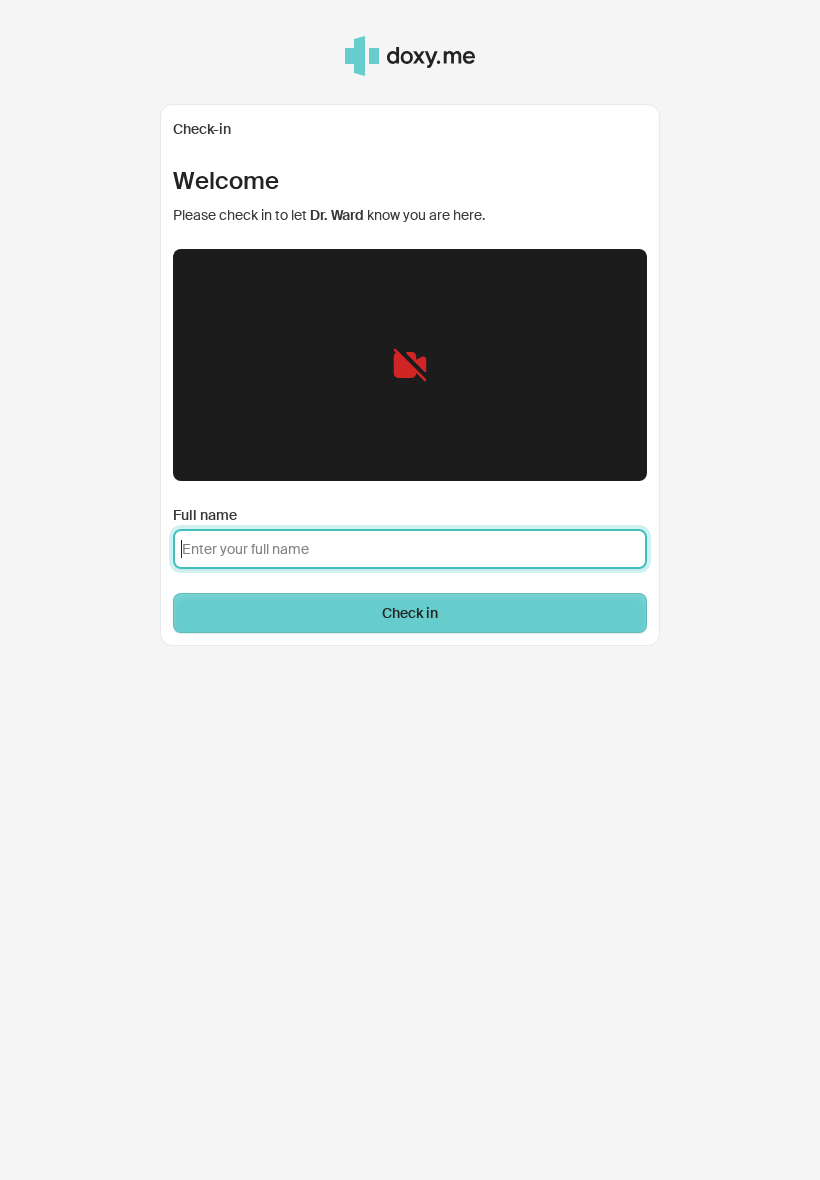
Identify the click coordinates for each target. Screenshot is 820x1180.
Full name (205, 515)
